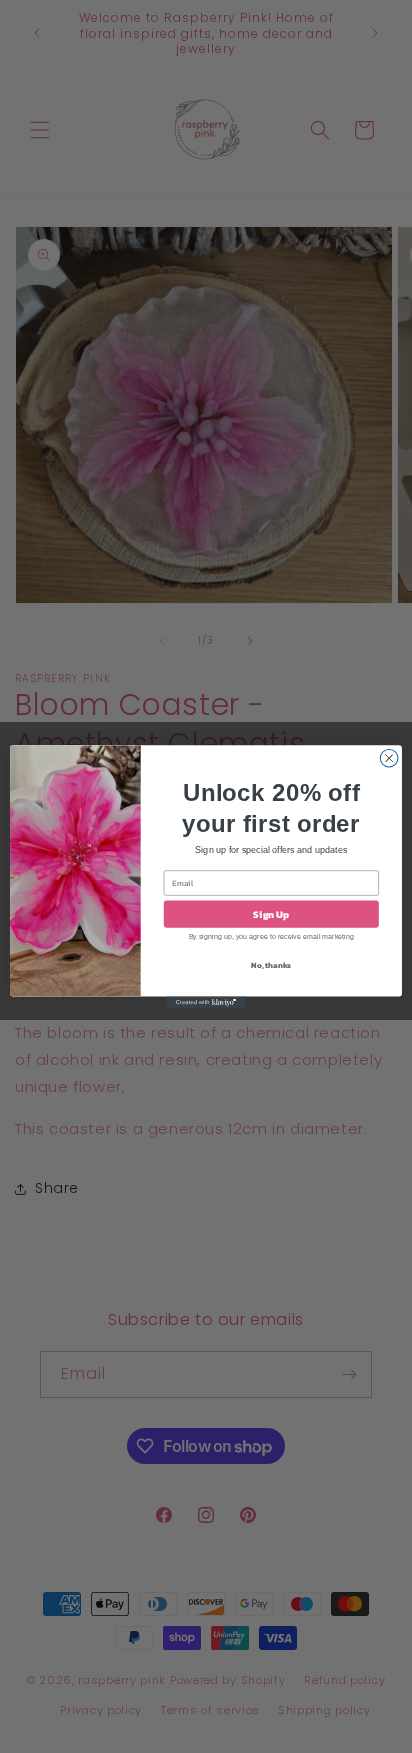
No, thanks (271, 965)
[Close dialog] (389, 758)
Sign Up (271, 913)
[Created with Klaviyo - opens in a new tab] (206, 1002)
